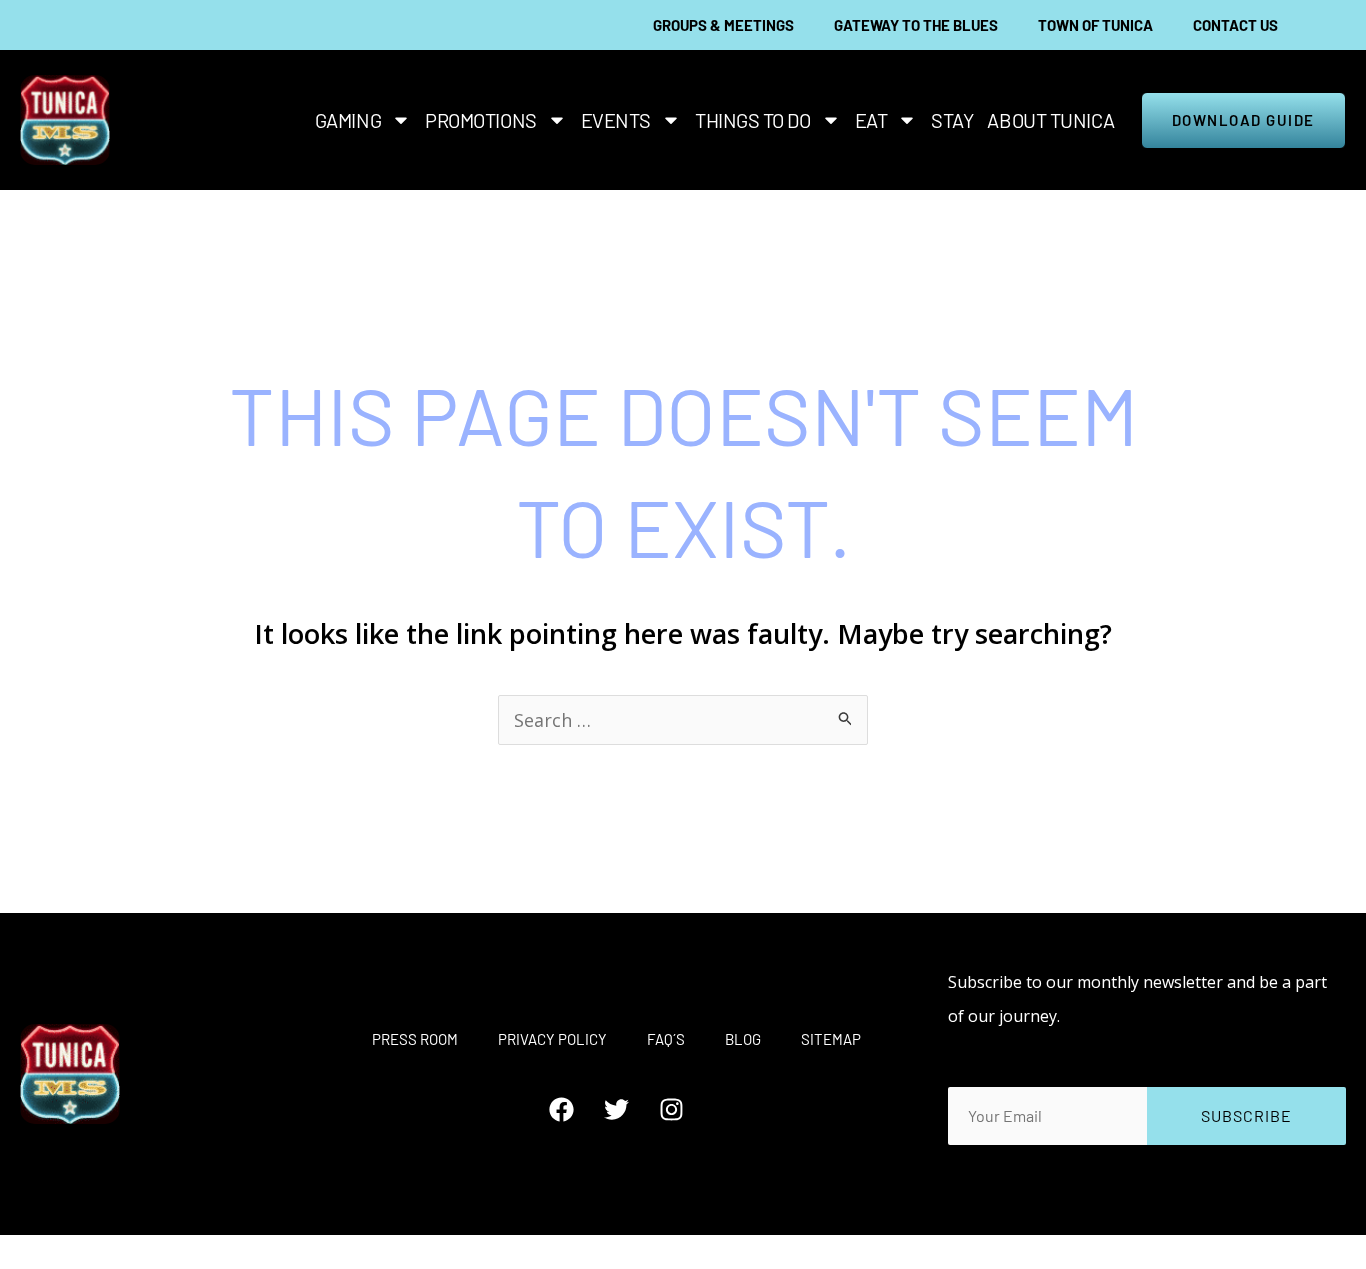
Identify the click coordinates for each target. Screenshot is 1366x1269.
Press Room (415, 1039)
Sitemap (831, 1039)
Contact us (1235, 25)
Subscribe (1246, 1115)
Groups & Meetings (723, 25)
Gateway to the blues (916, 25)
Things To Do (753, 120)
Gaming (348, 120)
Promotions (481, 120)
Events (616, 120)
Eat (871, 120)
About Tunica (1050, 120)
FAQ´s (666, 1039)
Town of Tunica (1095, 25)
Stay (952, 120)
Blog (743, 1039)
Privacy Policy (552, 1039)
